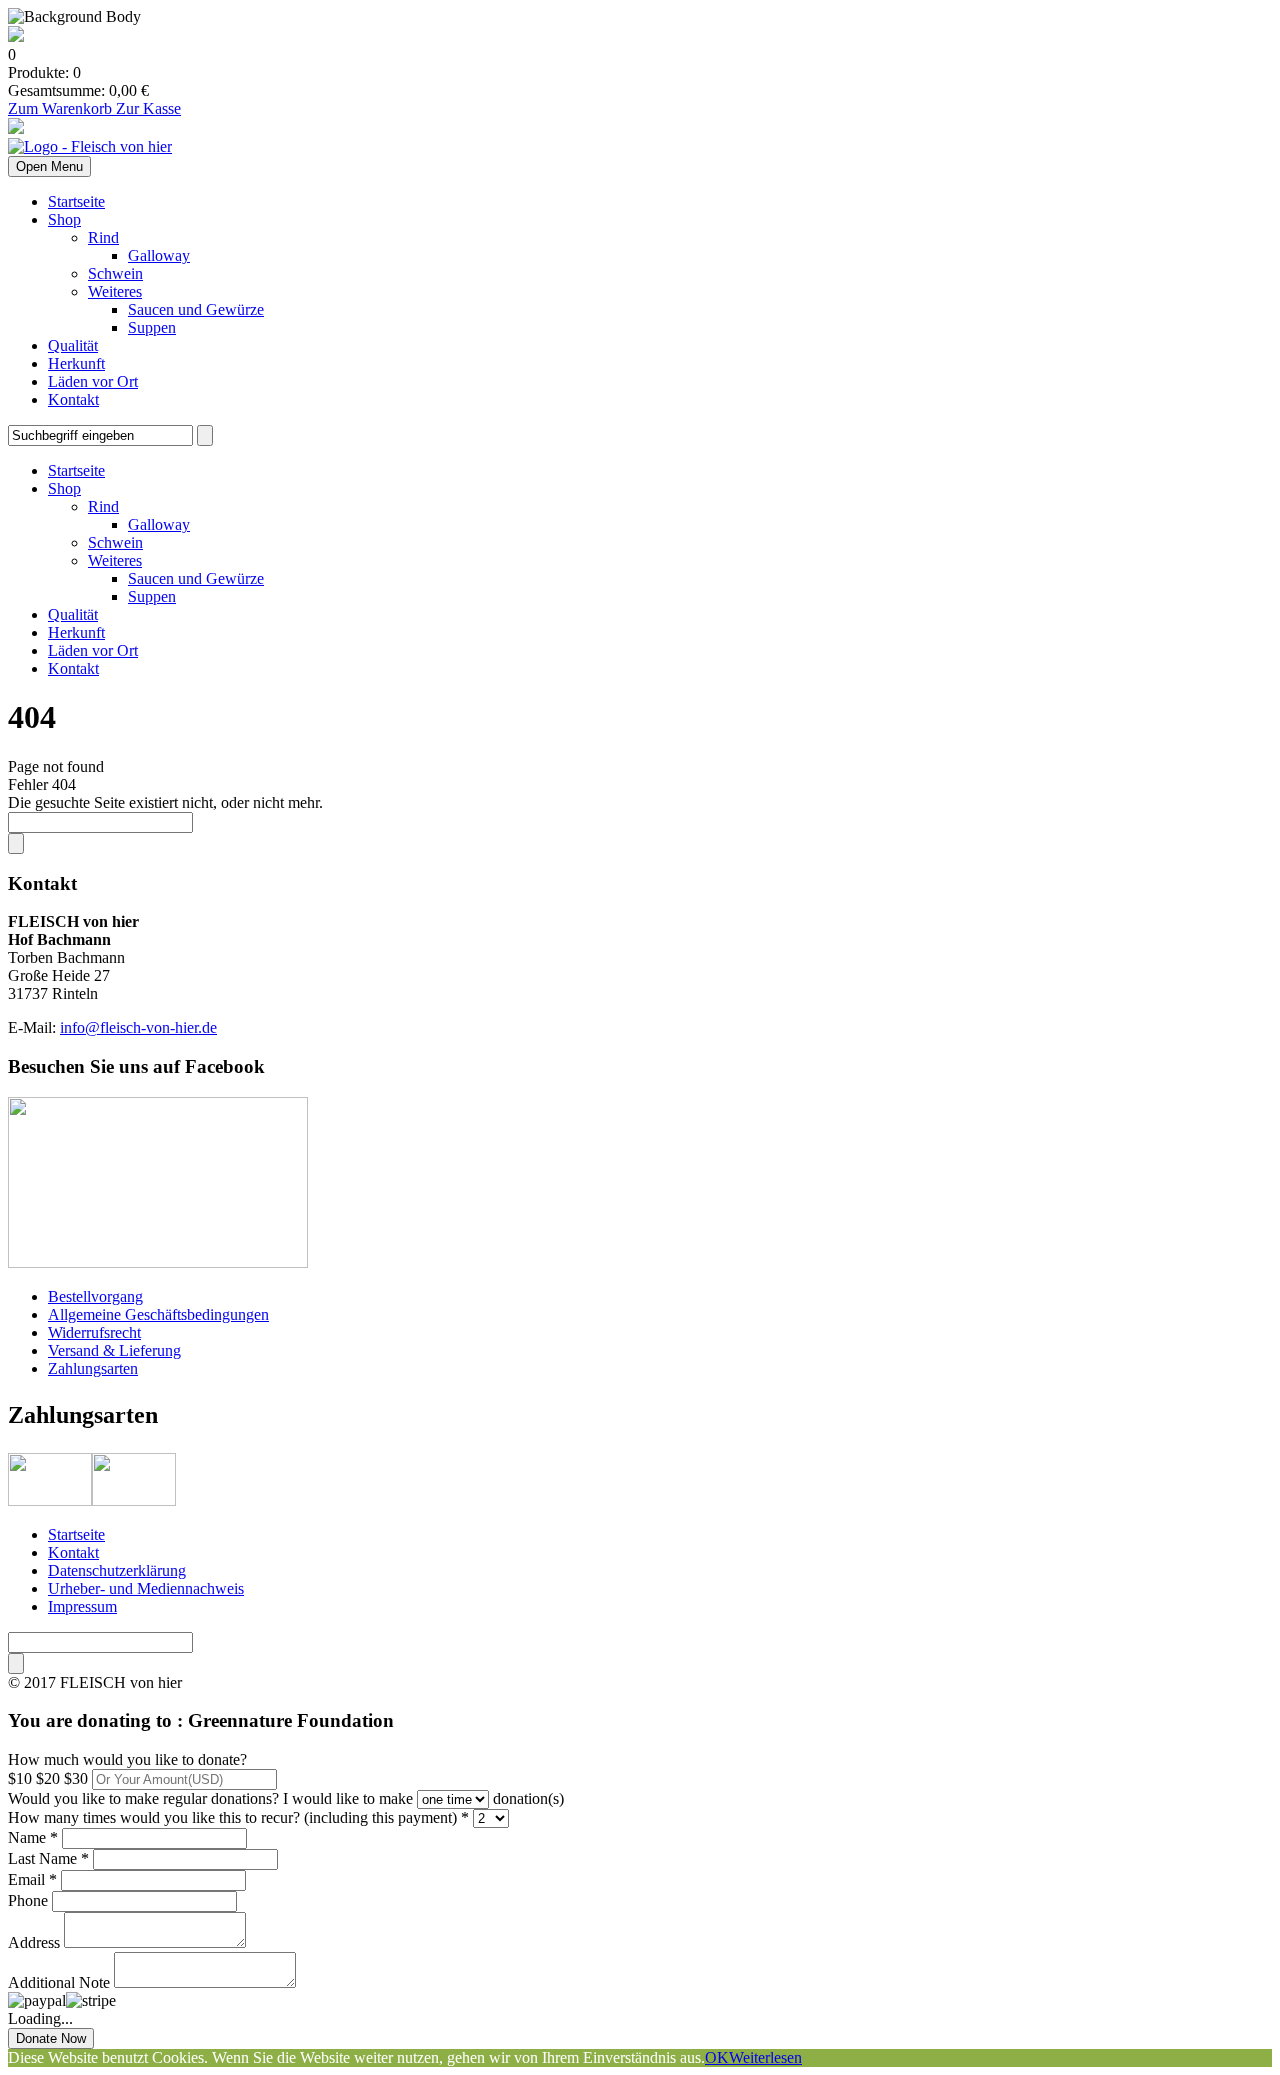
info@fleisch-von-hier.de (138, 1027)
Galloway (159, 255)
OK (717, 2057)
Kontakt (73, 399)
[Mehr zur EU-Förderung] (16, 36)
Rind (103, 237)
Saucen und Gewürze (196, 309)
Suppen (152, 327)
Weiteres (115, 291)
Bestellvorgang (95, 1296)
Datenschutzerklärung (117, 1570)
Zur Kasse (148, 108)
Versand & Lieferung (114, 1350)
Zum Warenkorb (62, 108)
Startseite (76, 201)
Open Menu (49, 166)
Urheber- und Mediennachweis (146, 1588)
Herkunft (76, 363)
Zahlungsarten (93, 1368)
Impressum (82, 1606)
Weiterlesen (765, 2057)
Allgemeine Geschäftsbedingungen (158, 1314)
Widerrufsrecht (94, 1332)
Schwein (115, 273)
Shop (64, 219)
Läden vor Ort (93, 381)
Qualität (73, 345)
